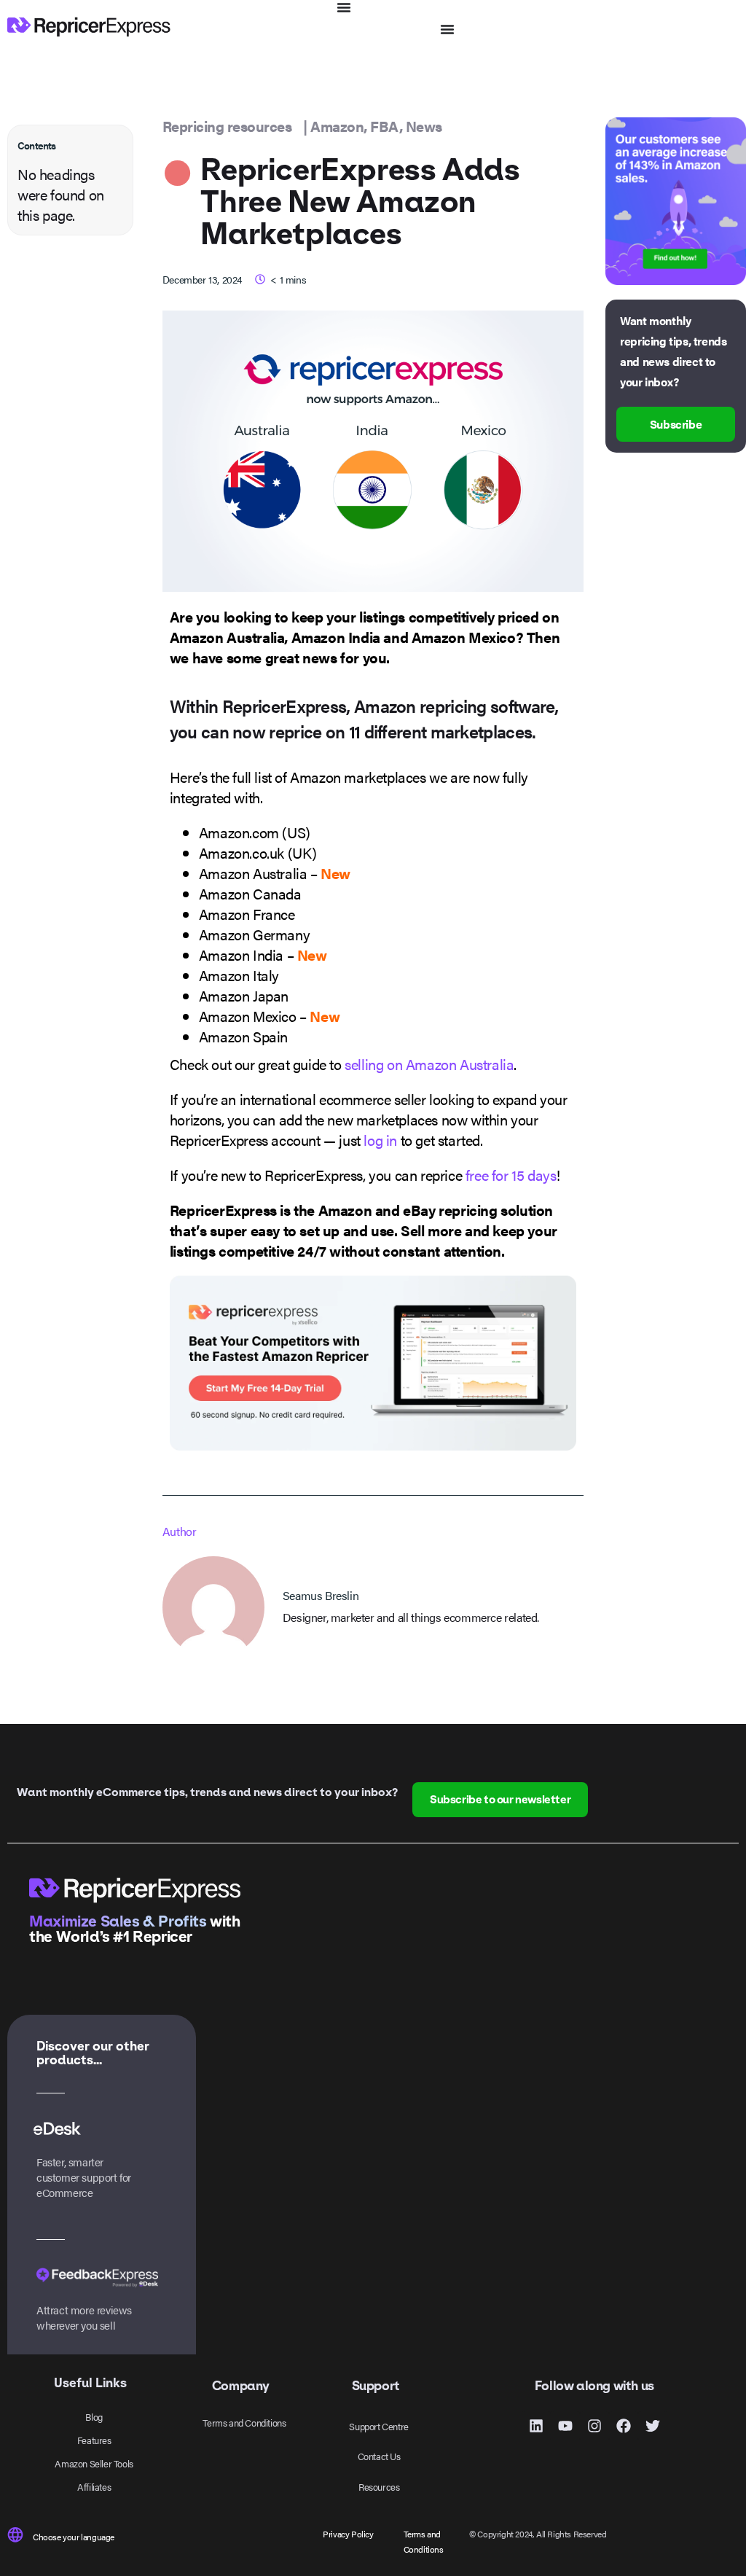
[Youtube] (565, 2426)
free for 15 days (511, 1175)
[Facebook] (624, 2426)
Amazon (337, 126)
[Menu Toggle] (344, 7)
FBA (385, 126)
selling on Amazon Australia (429, 1064)
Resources (379, 2487)
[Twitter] (653, 2426)
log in (380, 1140)
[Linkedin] (536, 2426)
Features (94, 2440)
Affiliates (94, 2487)
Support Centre (378, 2426)
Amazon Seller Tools (94, 2463)
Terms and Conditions (244, 2423)
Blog (94, 2417)
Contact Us (379, 2456)
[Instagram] (594, 2426)
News (424, 126)
